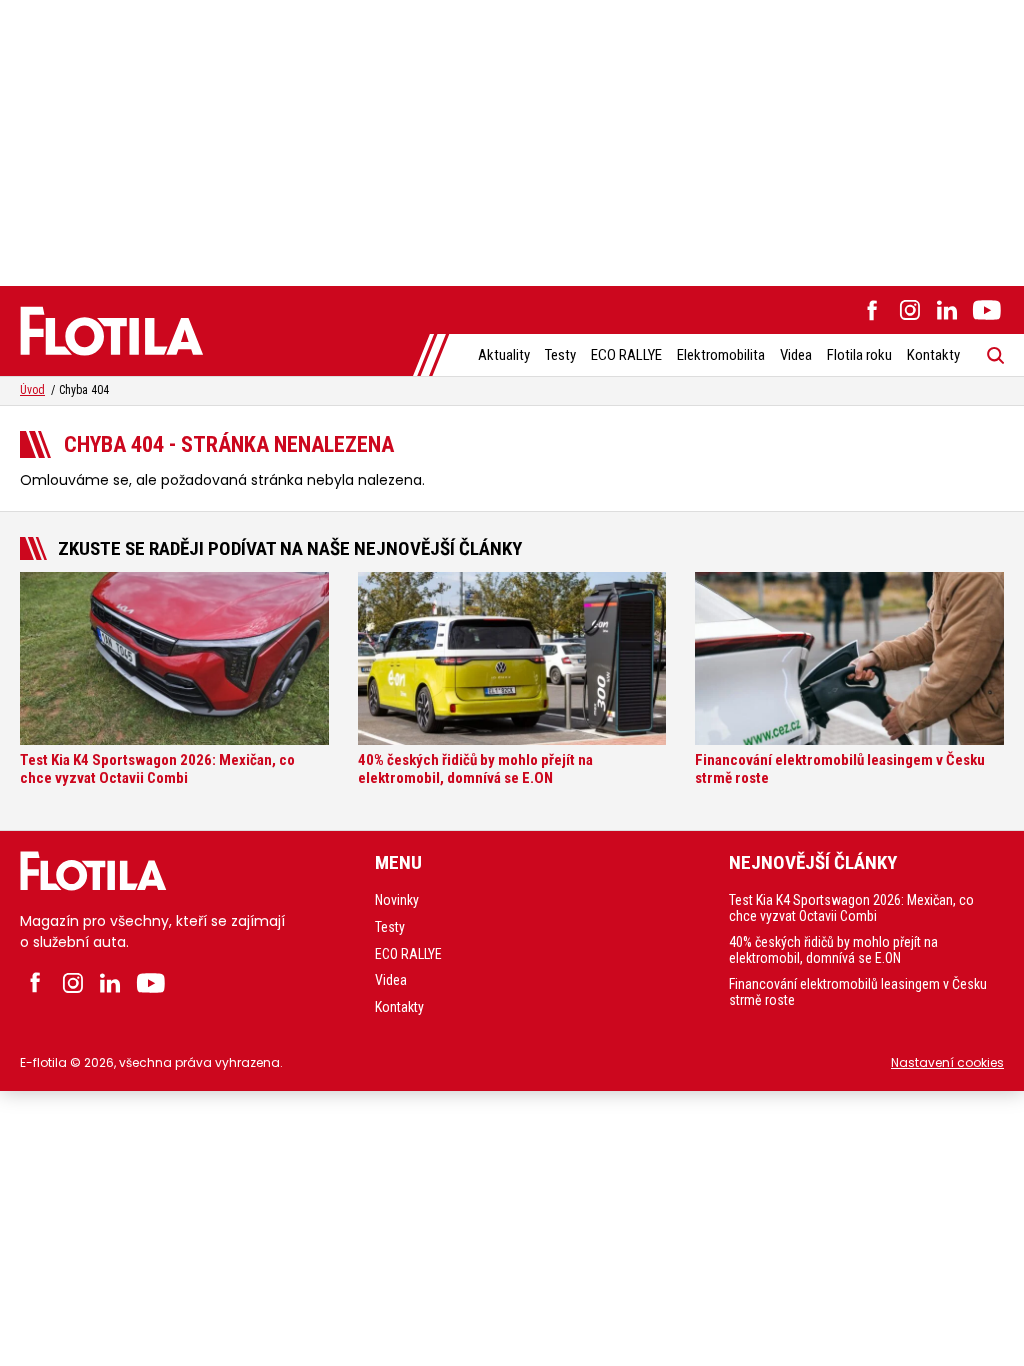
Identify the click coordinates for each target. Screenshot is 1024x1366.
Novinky (397, 900)
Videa (796, 355)
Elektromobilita (721, 355)
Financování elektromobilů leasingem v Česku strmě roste (858, 992)
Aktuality (504, 355)
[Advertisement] (512, 140)
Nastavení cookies (947, 1062)
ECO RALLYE (626, 355)
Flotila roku (859, 355)
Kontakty (933, 355)
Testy (560, 355)
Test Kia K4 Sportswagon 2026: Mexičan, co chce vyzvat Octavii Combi (851, 908)
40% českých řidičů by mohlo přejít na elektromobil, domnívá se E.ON (833, 950)
